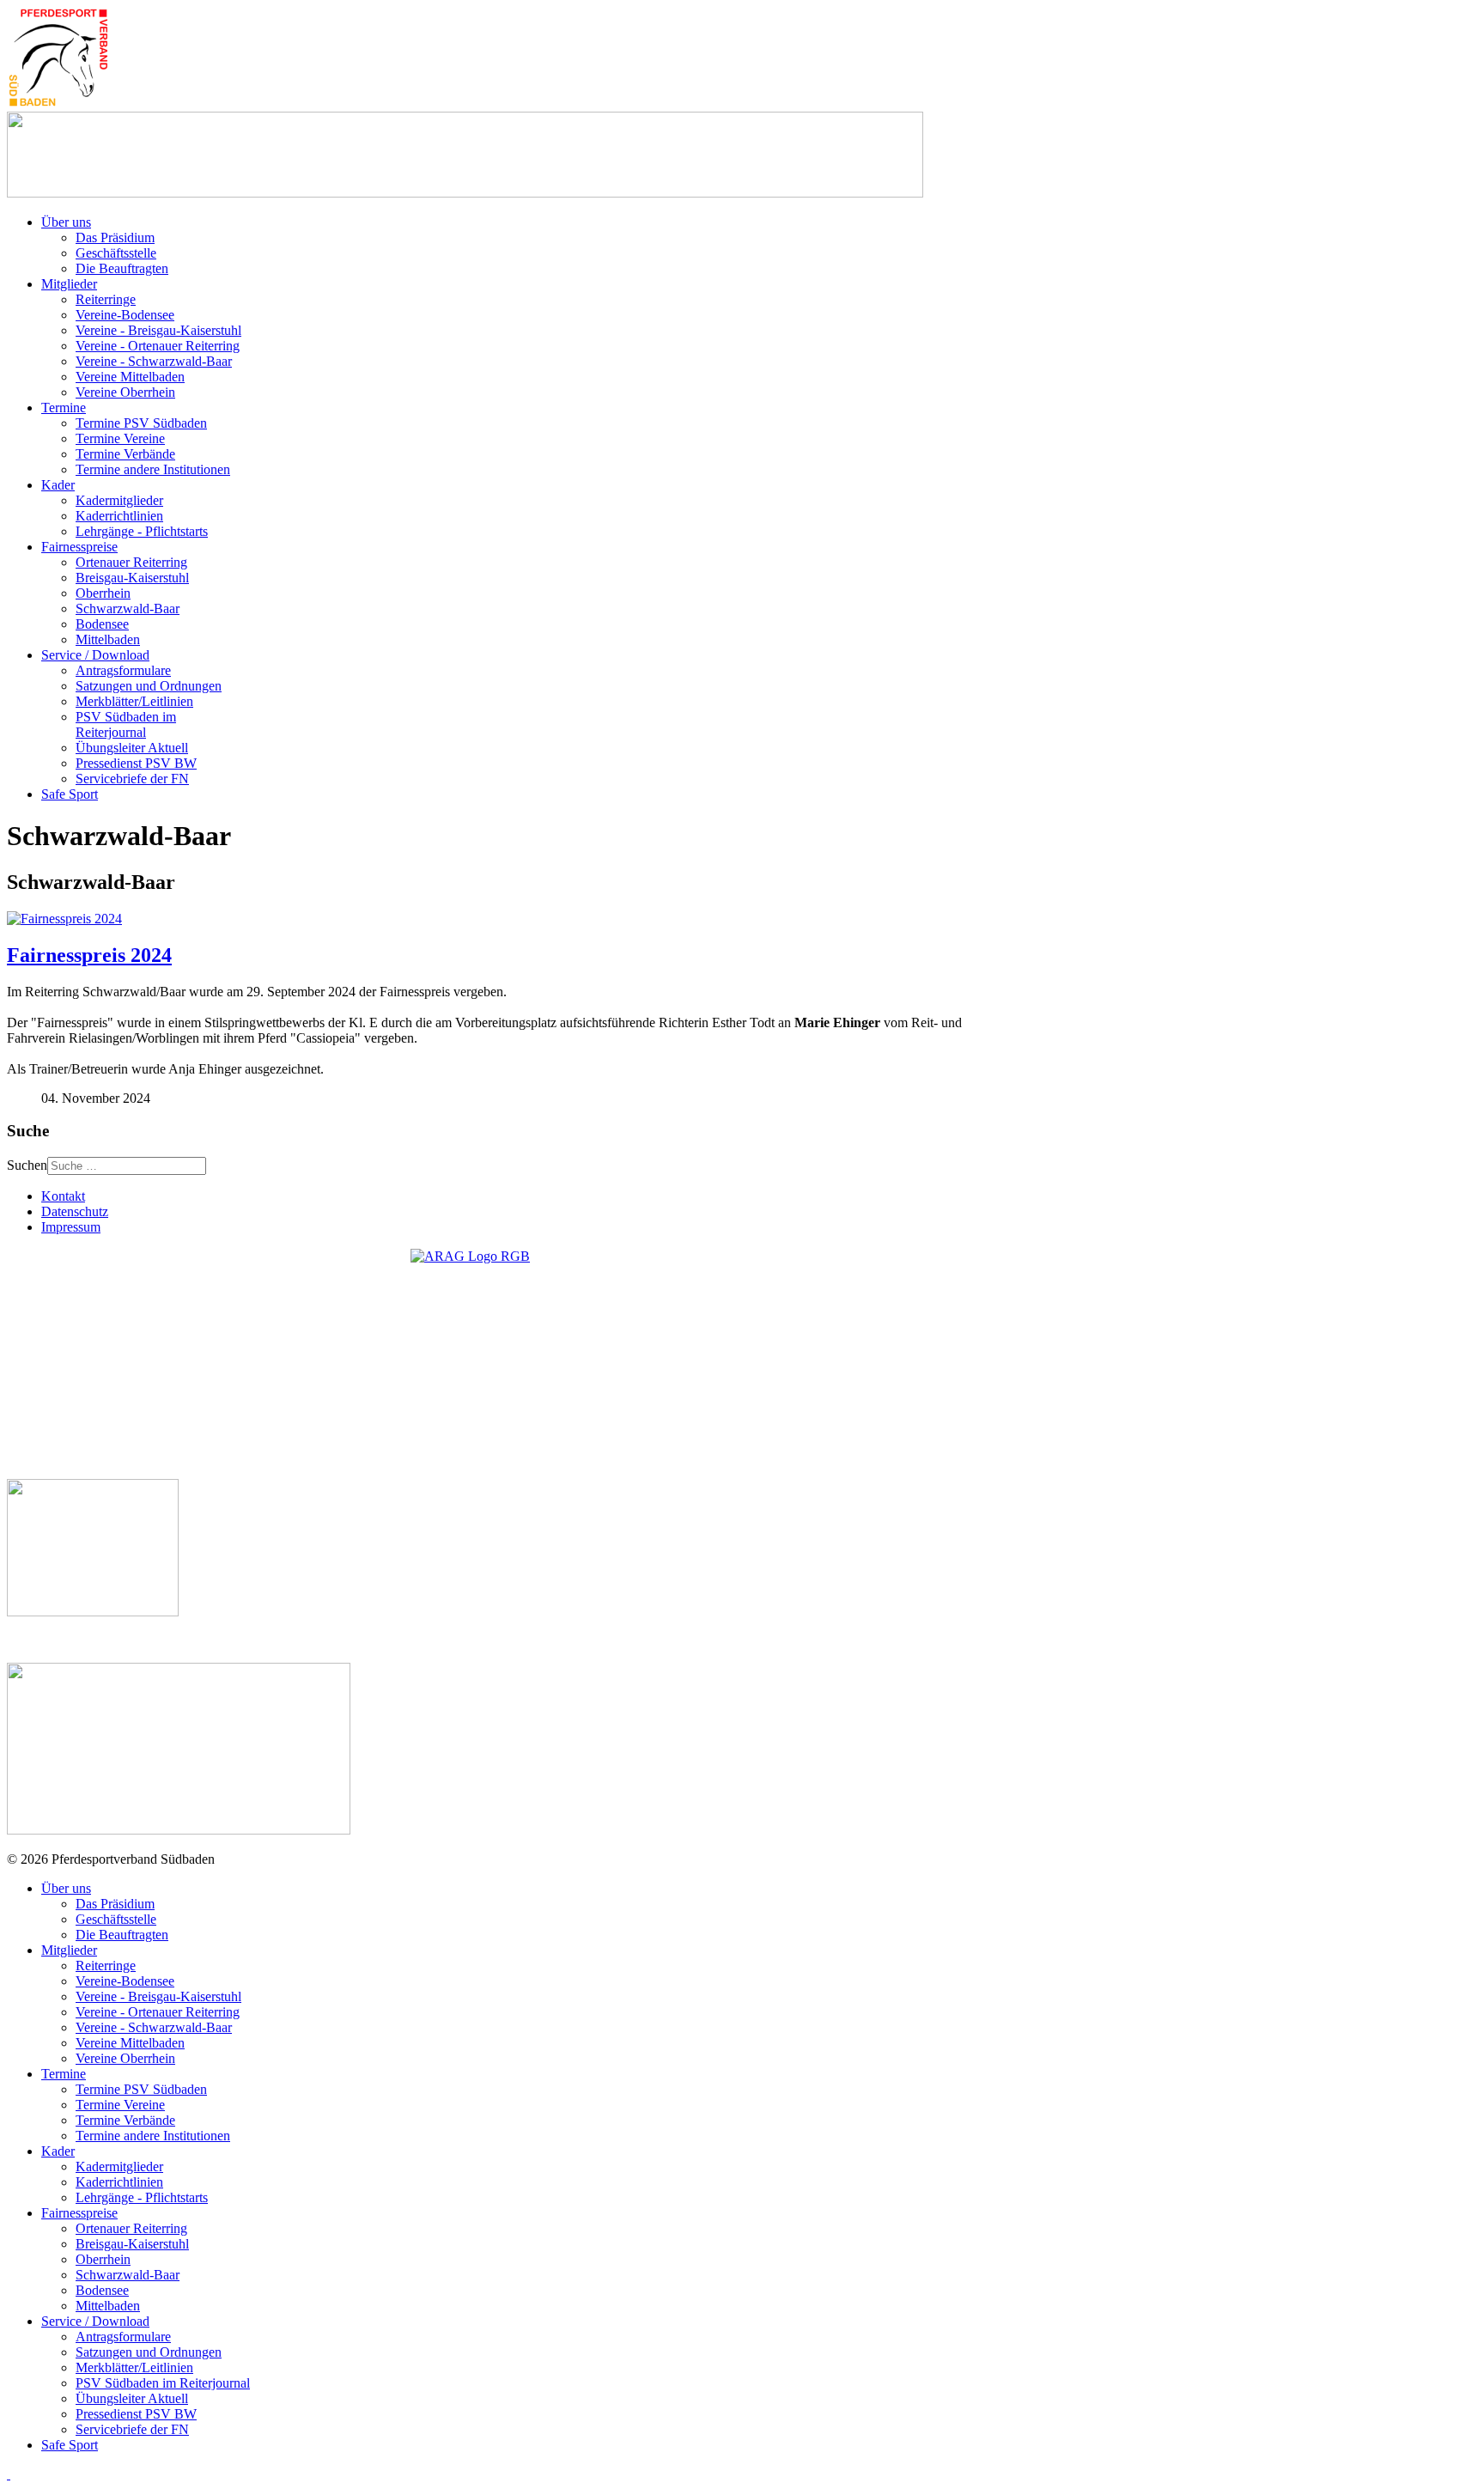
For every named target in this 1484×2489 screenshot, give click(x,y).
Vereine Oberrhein (125, 392)
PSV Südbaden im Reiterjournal (126, 724)
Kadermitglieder (119, 500)
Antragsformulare (123, 670)
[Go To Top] (9, 2474)
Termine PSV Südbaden (141, 423)
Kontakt (63, 1196)
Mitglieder (69, 284)
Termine (64, 408)
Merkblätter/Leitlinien (134, 701)
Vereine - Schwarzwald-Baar (154, 361)
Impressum (71, 1227)
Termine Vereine (120, 438)
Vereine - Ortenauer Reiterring (158, 346)
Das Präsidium (115, 237)
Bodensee (102, 624)
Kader (58, 485)
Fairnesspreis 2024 (89, 955)
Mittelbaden (108, 639)
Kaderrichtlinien (119, 516)
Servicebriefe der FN (132, 779)
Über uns (66, 222)
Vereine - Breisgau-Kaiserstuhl (158, 330)
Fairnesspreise (79, 547)
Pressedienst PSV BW (136, 763)
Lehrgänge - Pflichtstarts (142, 531)
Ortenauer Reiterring (131, 562)
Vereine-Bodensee (125, 315)
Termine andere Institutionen (153, 469)
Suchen (27, 1165)
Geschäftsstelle (116, 253)
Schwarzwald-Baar (128, 609)
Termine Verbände (125, 454)
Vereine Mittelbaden (130, 377)
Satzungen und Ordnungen (149, 686)
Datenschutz (75, 1211)
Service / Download (95, 655)
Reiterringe (106, 299)
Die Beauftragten (122, 268)
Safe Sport (70, 794)
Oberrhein (103, 593)
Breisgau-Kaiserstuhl (132, 578)
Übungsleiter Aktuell (132, 748)
